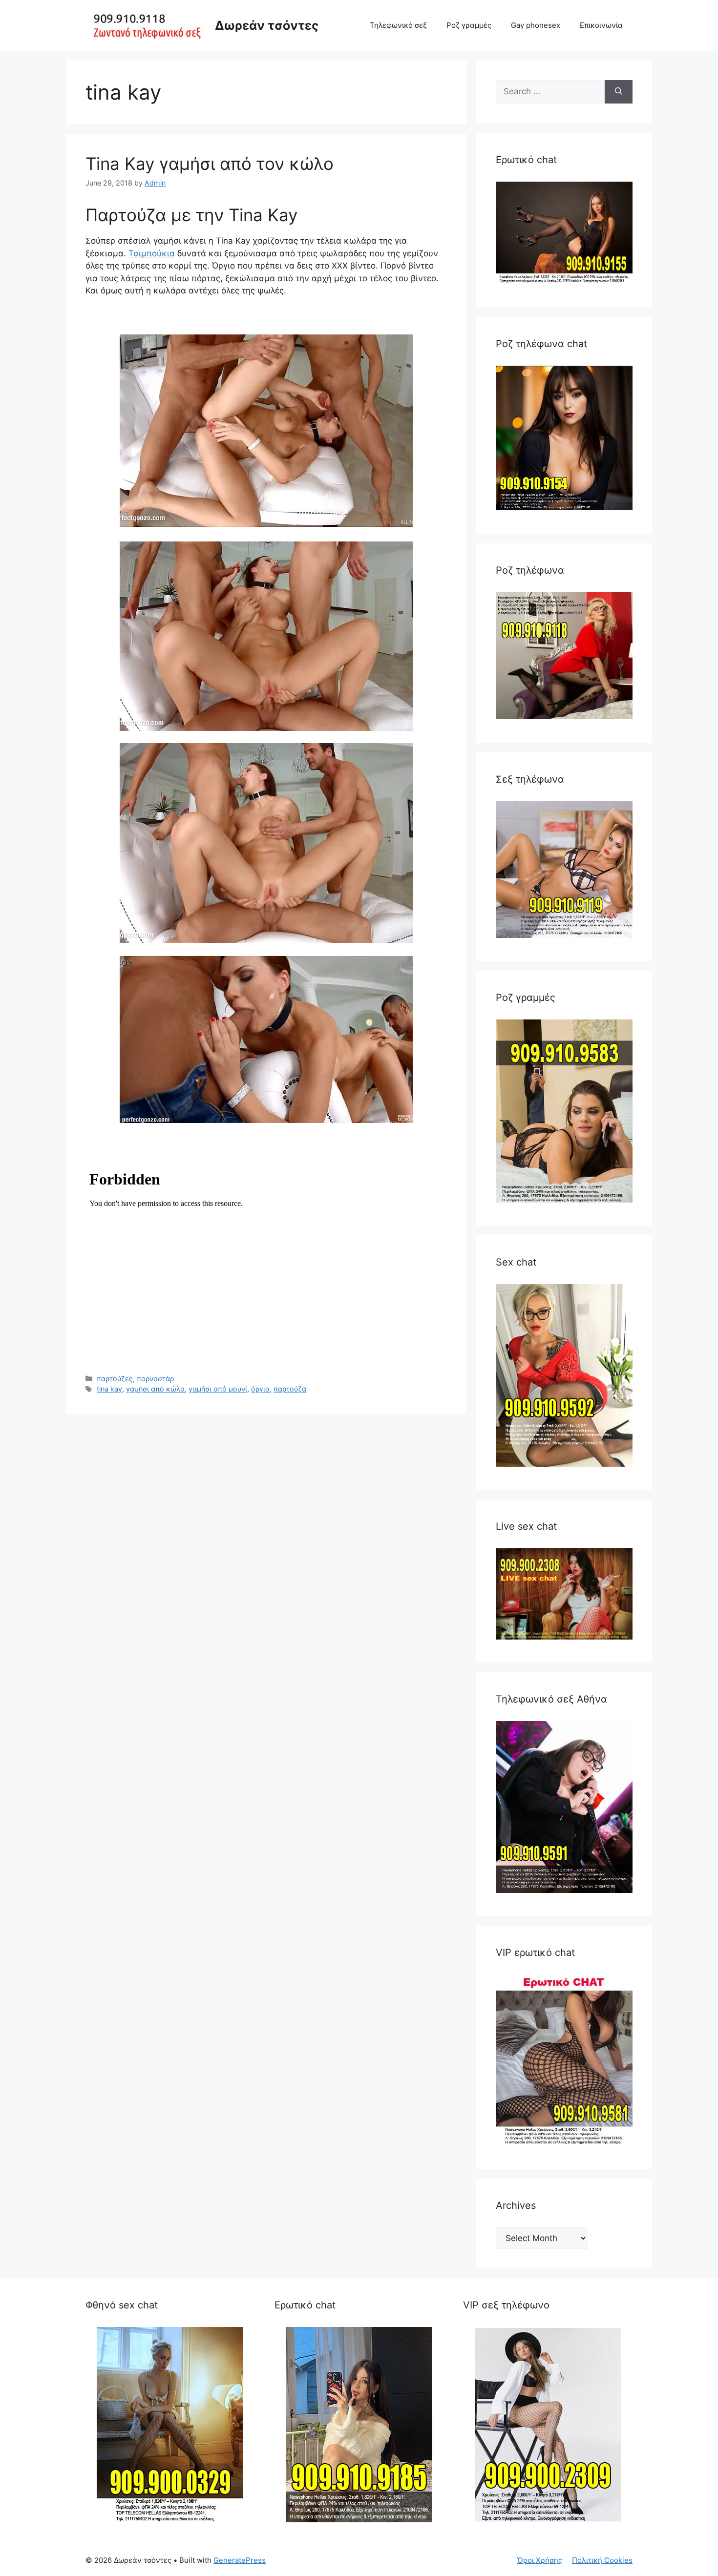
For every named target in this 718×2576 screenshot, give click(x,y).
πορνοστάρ (155, 1379)
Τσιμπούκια (152, 253)
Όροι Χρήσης (540, 2560)
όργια (260, 1389)
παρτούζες (115, 1379)
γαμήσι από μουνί (218, 1389)
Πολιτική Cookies (602, 2560)
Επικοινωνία (601, 25)
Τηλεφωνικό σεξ (398, 25)
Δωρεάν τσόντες (267, 25)
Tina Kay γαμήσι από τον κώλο (210, 164)
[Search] (619, 92)
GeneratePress (240, 2560)
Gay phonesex (536, 25)
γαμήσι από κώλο (155, 1389)
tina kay (109, 1389)
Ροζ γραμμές (469, 25)
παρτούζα (290, 1389)
